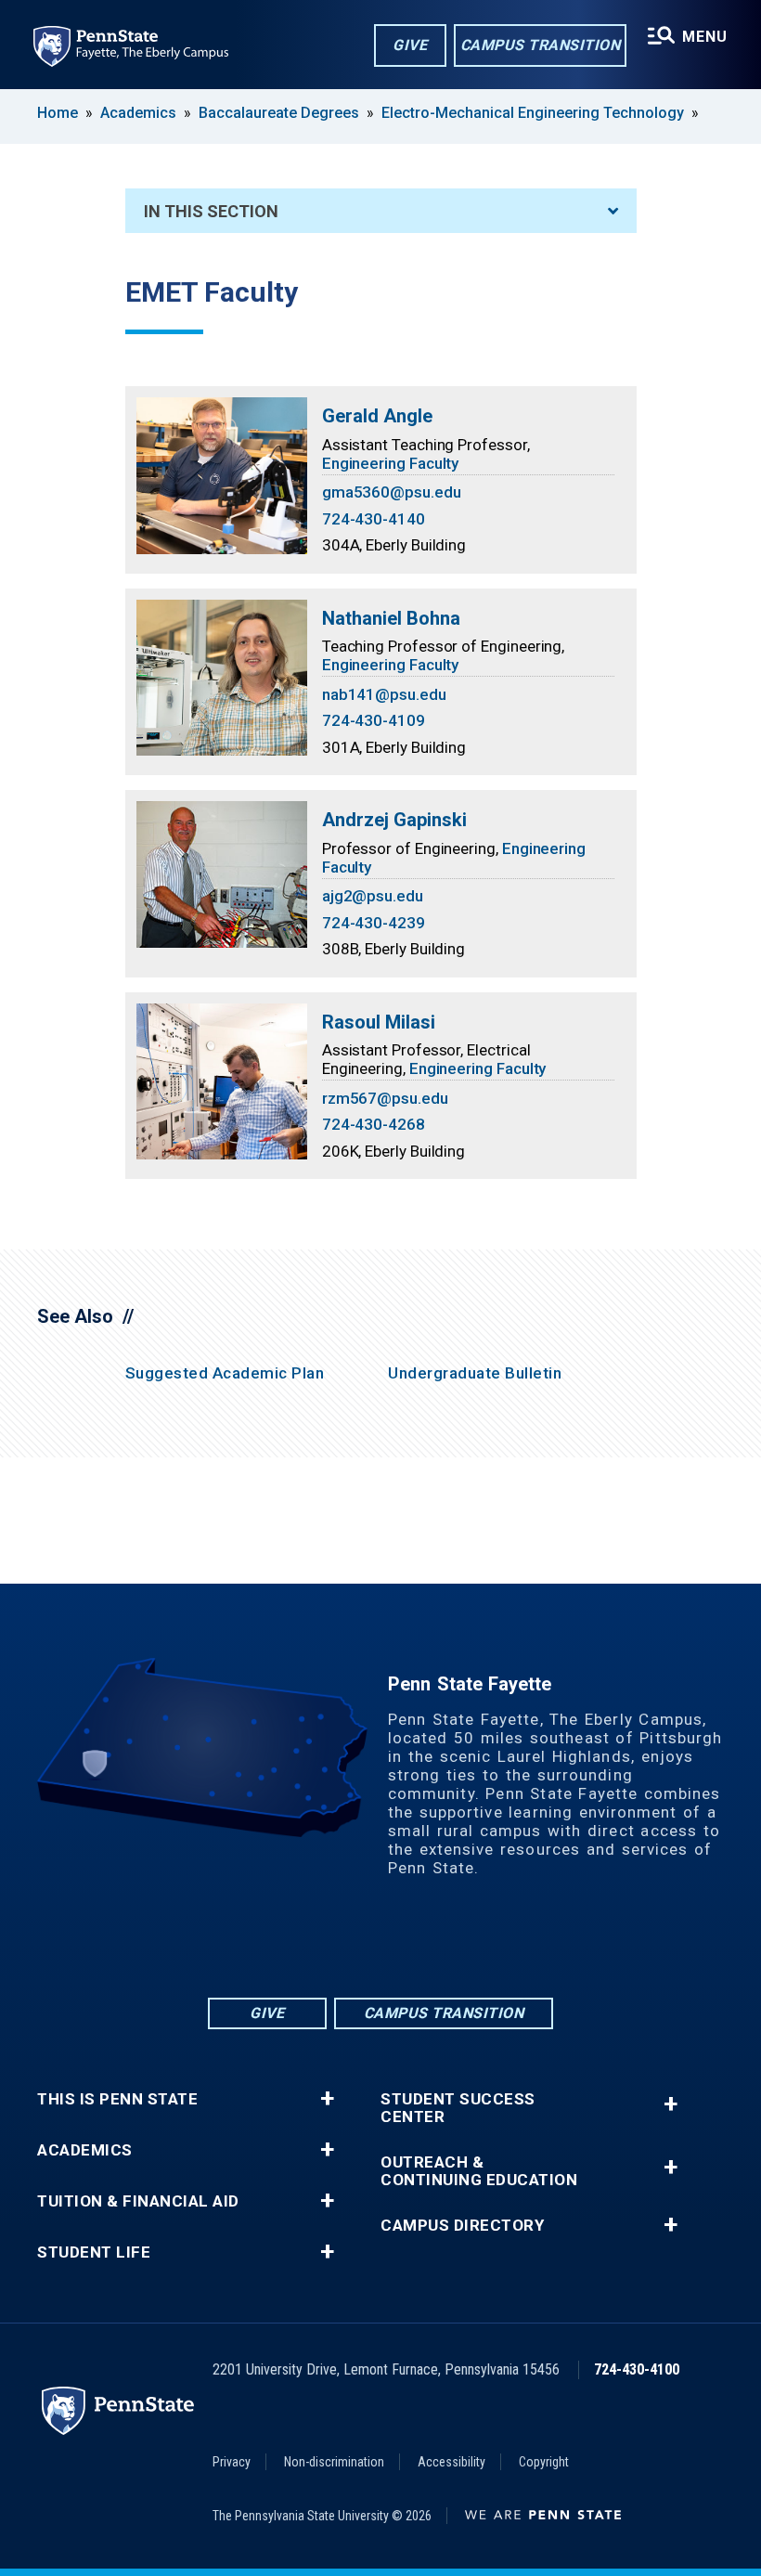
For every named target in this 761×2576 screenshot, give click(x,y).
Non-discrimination (334, 2462)
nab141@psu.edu (384, 694)
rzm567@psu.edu (385, 1098)
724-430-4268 (374, 1124)
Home (58, 113)
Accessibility (451, 2462)
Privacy (232, 2462)
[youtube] (405, 1943)
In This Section (211, 211)
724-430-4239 (374, 923)
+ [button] (327, 2099)
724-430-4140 (374, 519)
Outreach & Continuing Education (479, 2171)
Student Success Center (458, 2108)
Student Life (94, 2252)
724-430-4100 (637, 2369)
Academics (138, 113)
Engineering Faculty (391, 463)
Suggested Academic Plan (225, 1373)
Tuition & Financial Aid (138, 2201)
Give (410, 45)
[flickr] (356, 1943)
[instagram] (453, 1943)
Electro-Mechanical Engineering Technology (533, 113)
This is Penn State (117, 2099)
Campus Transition (541, 45)
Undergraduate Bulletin (475, 1373)
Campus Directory (462, 2226)
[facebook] (308, 1943)
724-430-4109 (374, 720)
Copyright (544, 2462)
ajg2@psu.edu (373, 896)
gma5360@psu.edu (392, 492)
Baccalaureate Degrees (279, 113)
